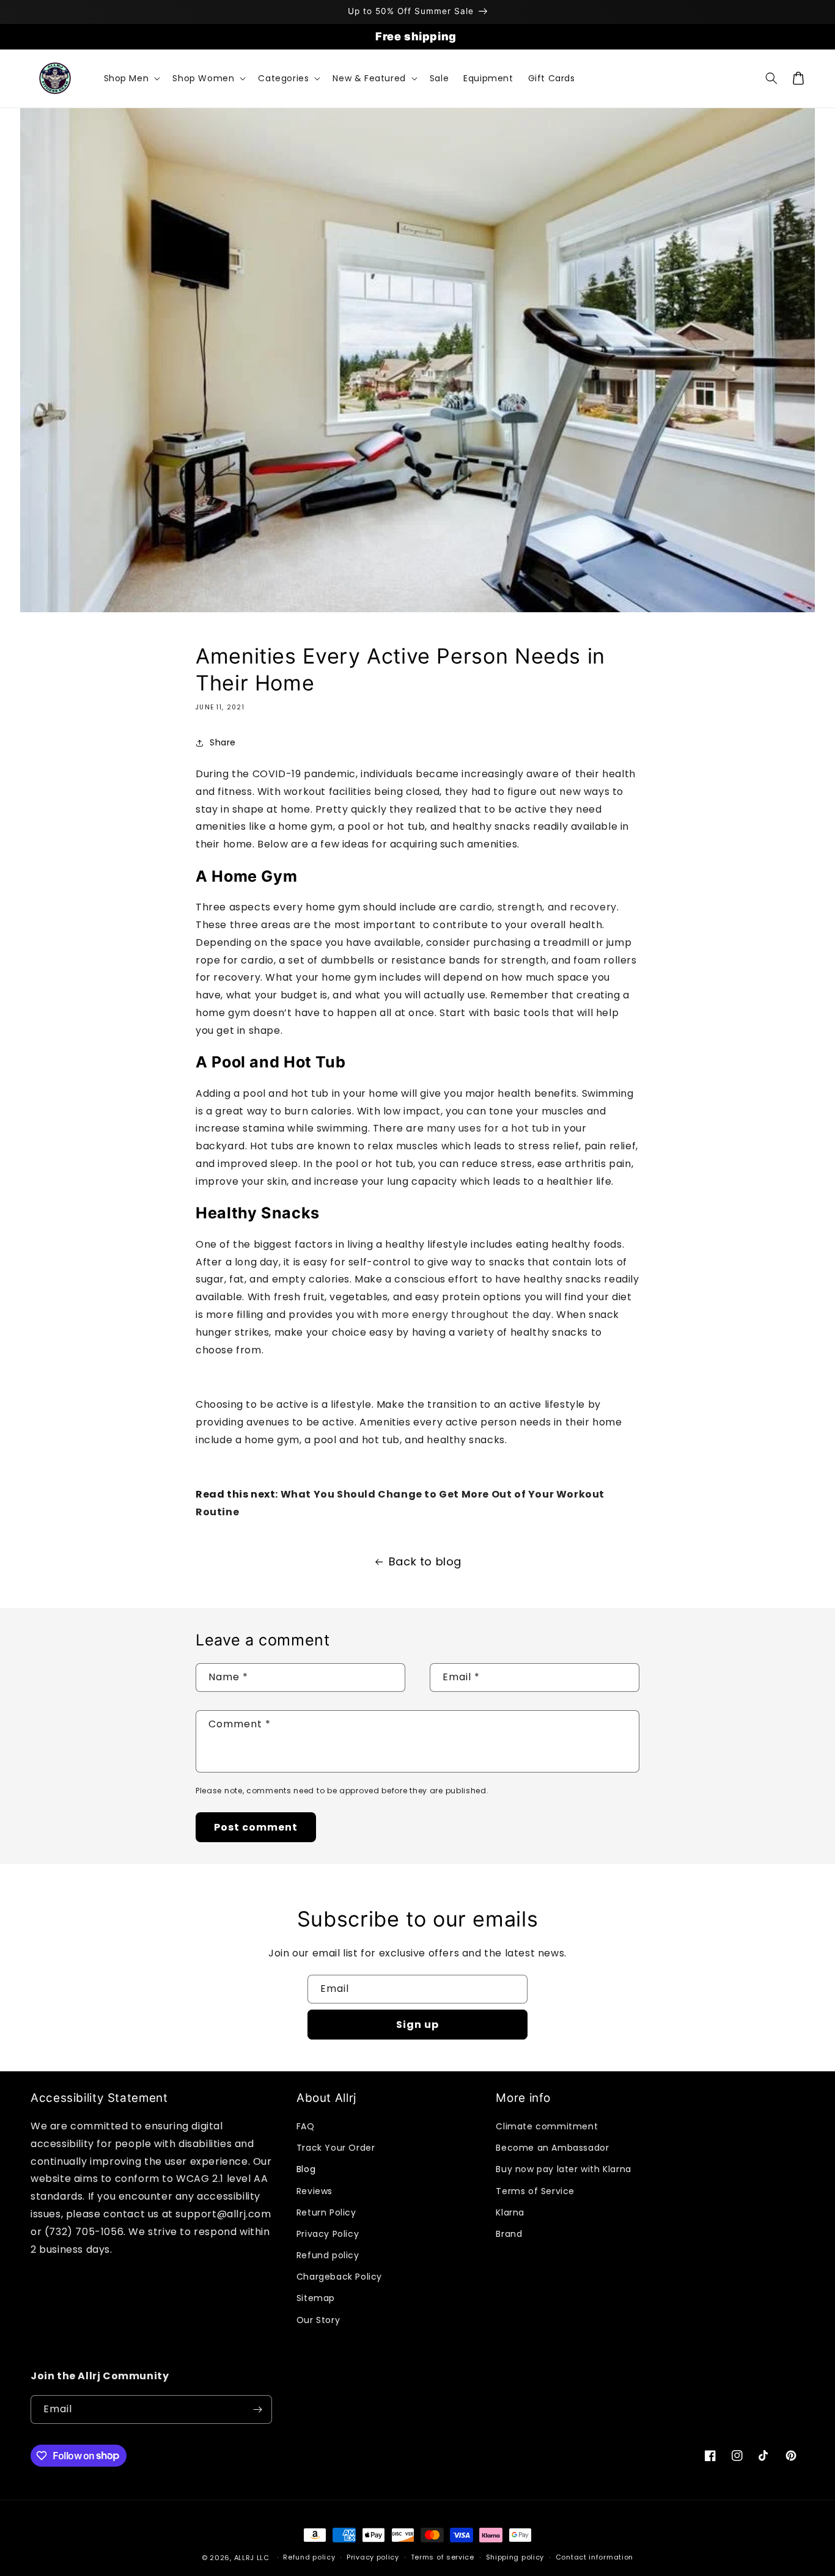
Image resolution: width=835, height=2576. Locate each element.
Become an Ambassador (552, 2148)
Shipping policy (515, 2557)
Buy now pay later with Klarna (563, 2169)
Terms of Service (535, 2191)
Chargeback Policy (339, 2277)
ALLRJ (245, 2558)
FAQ (306, 2126)
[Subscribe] (258, 2410)
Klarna (510, 2212)
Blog (306, 2169)
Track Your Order (336, 2148)
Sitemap (316, 2298)
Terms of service (443, 2557)
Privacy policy (373, 2557)
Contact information (594, 2557)
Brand (509, 2234)
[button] (131, 78)
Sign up (417, 2025)
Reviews (315, 2191)
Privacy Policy (328, 2234)
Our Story (318, 2320)
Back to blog (425, 1561)
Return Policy (326, 2212)
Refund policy (328, 2255)
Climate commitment (547, 2126)
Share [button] (223, 742)
